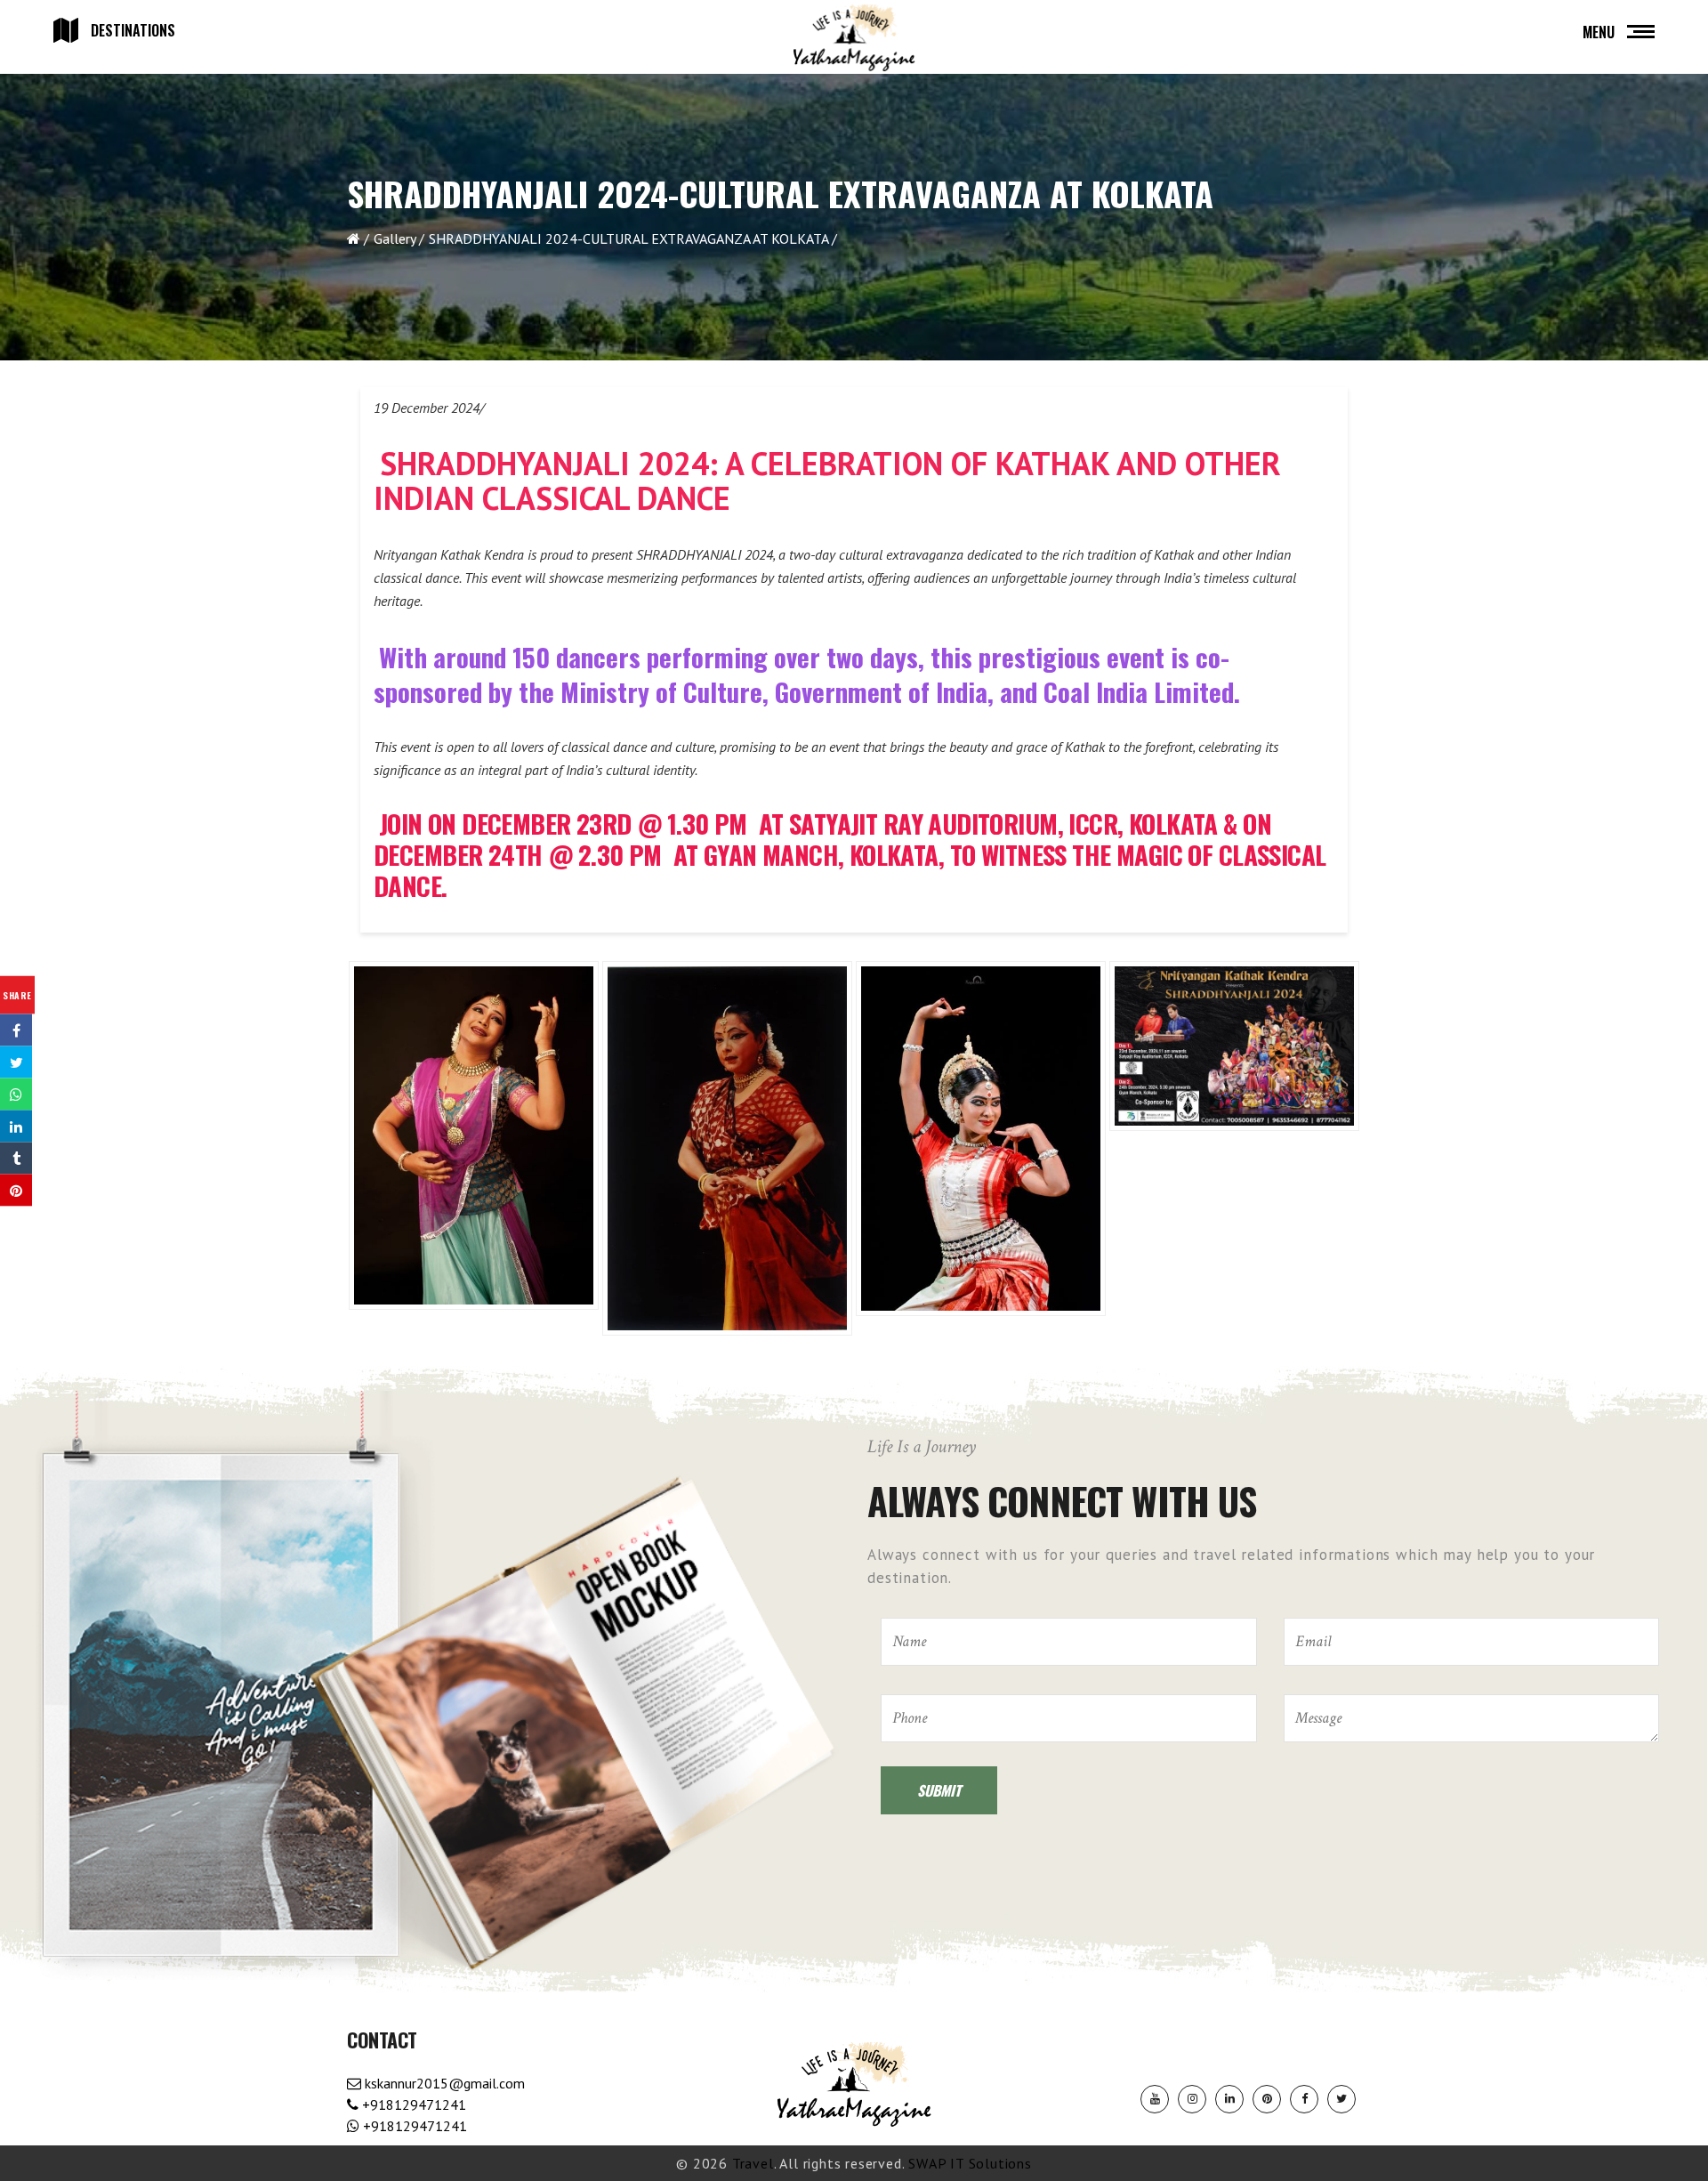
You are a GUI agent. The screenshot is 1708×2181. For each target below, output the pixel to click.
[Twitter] (1341, 2099)
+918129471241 (412, 2104)
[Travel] (854, 38)
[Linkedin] (1229, 2099)
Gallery (395, 238)
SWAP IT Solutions (970, 2163)
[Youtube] (1155, 2099)
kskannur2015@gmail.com (443, 2083)
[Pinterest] (1267, 2099)
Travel (753, 2163)
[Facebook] (1304, 2099)
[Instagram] (1192, 2099)
